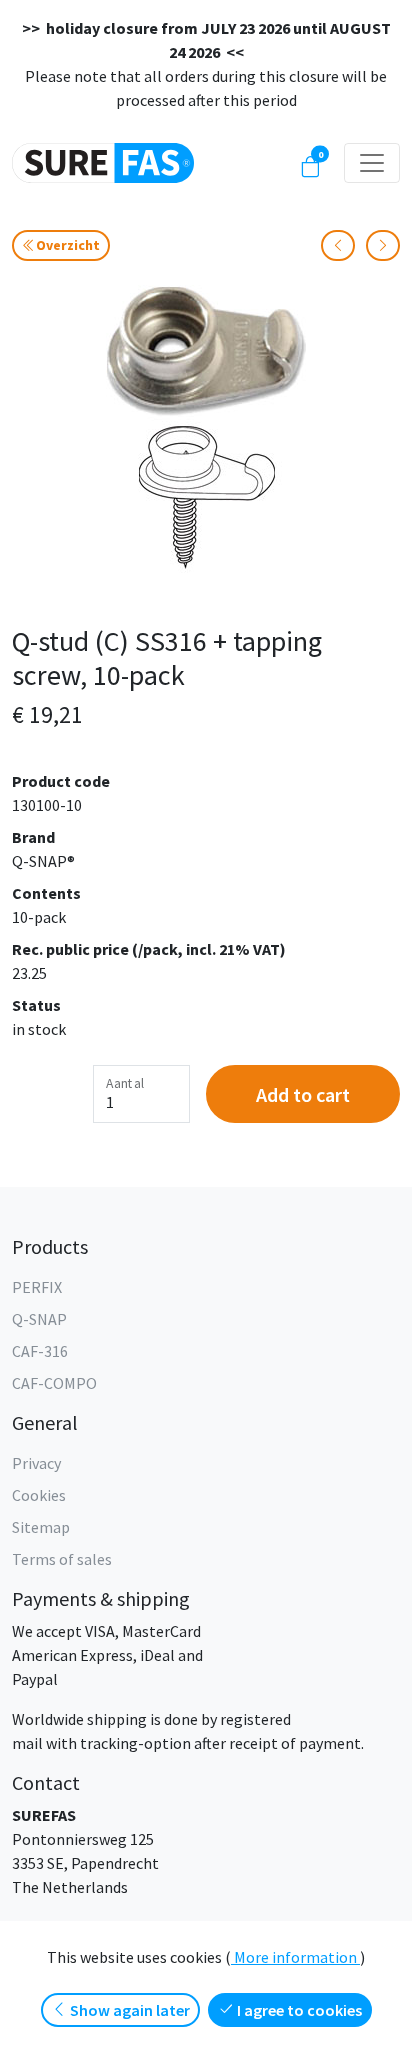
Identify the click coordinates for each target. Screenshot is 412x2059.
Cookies (39, 1495)
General (45, 1422)
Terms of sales (62, 1559)
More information (295, 1957)
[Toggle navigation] (372, 163)
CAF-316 (40, 1351)
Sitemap (41, 1527)
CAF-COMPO (54, 1383)
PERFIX (37, 1287)
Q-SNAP (39, 1319)
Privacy (36, 1463)
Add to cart (303, 1094)
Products (50, 1246)
